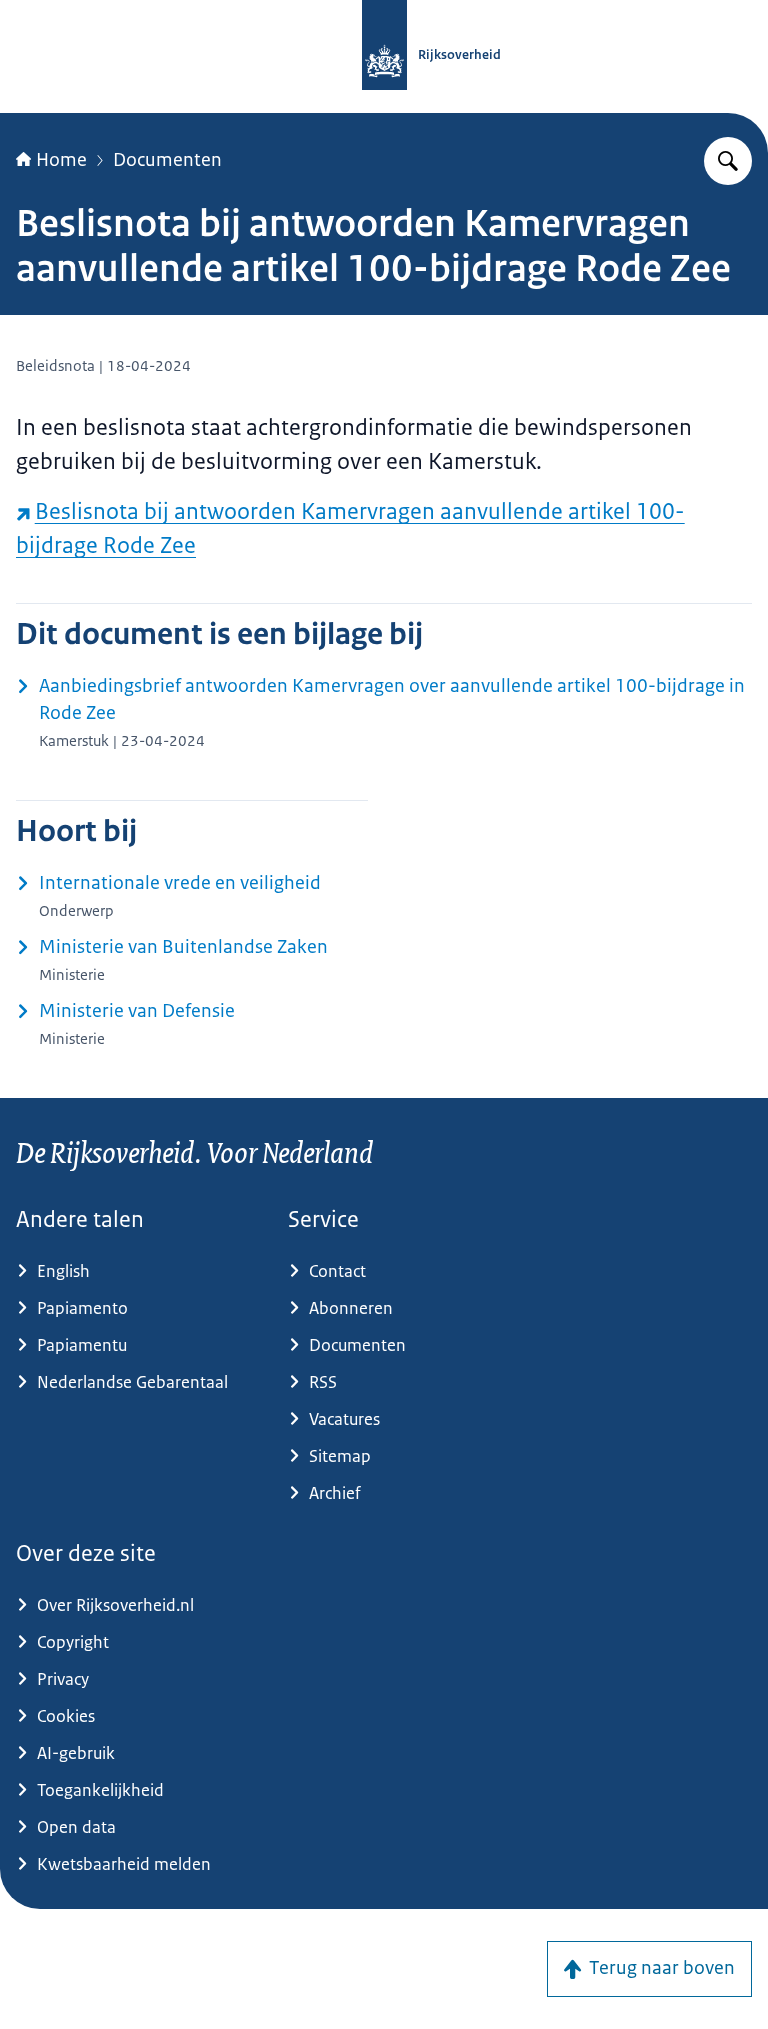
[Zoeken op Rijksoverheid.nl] (728, 161)
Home (61, 160)
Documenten (167, 160)
